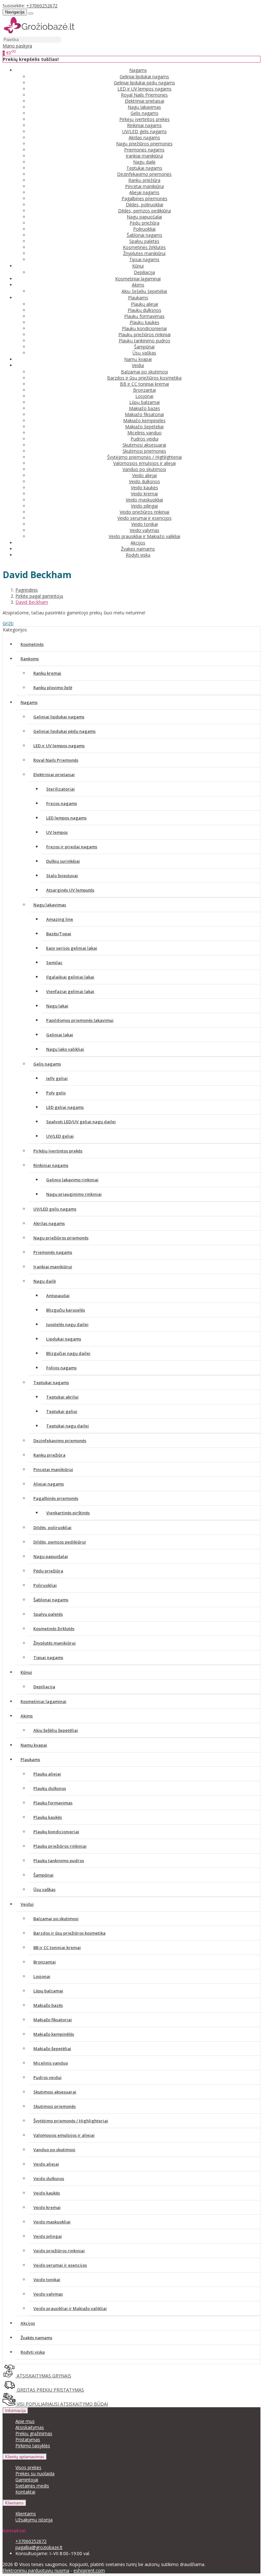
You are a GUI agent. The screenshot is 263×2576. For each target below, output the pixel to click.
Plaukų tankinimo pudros (144, 341)
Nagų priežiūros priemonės (144, 144)
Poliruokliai (144, 229)
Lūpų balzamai (144, 402)
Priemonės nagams (144, 150)
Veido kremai (144, 494)
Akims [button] (138, 285)
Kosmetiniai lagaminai (138, 279)
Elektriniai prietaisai (144, 101)
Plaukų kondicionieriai (144, 328)
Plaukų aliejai (144, 304)
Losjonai (144, 396)
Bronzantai (144, 390)
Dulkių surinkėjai (63, 861)
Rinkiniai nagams (144, 125)
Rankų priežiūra (144, 180)
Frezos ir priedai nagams (72, 847)
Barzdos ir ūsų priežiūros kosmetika (144, 378)
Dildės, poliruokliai (144, 205)
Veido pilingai (144, 506)
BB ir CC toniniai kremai (144, 384)
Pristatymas (28, 2439)
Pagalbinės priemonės (144, 198)
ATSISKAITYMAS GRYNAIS (43, 2376)
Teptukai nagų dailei (68, 1426)
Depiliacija (144, 272)
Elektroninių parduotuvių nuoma (36, 2570)
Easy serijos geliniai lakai (72, 948)
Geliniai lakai (60, 1035)
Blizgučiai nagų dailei (68, 1353)
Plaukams (30, 1759)
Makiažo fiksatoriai (144, 414)
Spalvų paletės (144, 241)
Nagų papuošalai (144, 217)
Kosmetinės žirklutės (144, 247)
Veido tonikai (144, 524)
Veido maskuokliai (144, 500)
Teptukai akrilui (62, 1397)
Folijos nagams (61, 1368)
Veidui (27, 1904)
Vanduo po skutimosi (144, 469)
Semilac (54, 963)
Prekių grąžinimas (34, 2433)
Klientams (14, 2503)
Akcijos (138, 543)
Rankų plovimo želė (53, 688)
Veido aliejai (144, 475)
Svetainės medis (32, 2486)
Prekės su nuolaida (35, 2473)
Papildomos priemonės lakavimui (80, 1020)
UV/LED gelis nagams (144, 131)
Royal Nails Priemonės (144, 95)
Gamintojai (27, 2480)
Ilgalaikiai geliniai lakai (70, 977)
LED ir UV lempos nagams (144, 89)
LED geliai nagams (65, 1107)
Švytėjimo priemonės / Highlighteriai (144, 457)
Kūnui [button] (138, 266)
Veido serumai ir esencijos (144, 518)
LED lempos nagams (66, 818)
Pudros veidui (144, 439)
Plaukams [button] (138, 298)
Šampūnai (144, 347)
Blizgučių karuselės (66, 1310)
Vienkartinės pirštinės (68, 1513)
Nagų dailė (144, 162)
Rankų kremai (47, 673)
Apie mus (25, 2421)
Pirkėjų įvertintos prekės (144, 119)
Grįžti (8, 623)
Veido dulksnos (144, 481)
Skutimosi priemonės (144, 451)
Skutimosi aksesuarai (144, 445)
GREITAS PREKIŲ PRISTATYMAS (50, 2390)
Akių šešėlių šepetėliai (144, 291)
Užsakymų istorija (34, 2520)
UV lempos (57, 832)
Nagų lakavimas (144, 107)
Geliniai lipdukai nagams (144, 77)
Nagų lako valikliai (65, 1049)
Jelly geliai (57, 1078)
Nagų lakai (57, 1006)
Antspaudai (58, 1296)
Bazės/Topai (59, 934)
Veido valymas (144, 530)
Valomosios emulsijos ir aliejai (144, 463)
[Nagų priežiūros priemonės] (39, 33)
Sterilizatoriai (60, 789)
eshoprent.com (89, 2570)
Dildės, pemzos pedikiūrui (144, 211)
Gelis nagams (144, 113)
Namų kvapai (138, 359)
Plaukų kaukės (144, 322)
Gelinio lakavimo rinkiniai (72, 1180)
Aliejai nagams (144, 192)
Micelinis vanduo (144, 433)
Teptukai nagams (144, 168)
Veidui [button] (138, 365)
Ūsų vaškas (144, 353)
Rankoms (30, 659)
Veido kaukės (144, 488)
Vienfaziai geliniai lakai (70, 991)
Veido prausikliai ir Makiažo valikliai (144, 536)
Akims (27, 1716)
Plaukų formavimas (144, 316)
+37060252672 (42, 6)
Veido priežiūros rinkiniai (144, 512)
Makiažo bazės (144, 408)
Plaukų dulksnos (144, 310)
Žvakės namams (138, 549)
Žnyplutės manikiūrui (144, 253)
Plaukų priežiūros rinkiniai (144, 334)
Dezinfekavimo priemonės (144, 174)
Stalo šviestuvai (62, 876)
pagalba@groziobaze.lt (39, 2547)
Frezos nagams (62, 803)
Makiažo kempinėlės (144, 420)
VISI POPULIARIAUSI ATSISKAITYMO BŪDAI (62, 2404)
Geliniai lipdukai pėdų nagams (144, 83)
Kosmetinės (32, 644)
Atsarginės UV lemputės (70, 890)
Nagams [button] (138, 70)
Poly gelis (56, 1093)
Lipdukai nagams (64, 1339)
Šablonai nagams (144, 235)
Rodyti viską (138, 555)
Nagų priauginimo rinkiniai (74, 1194)
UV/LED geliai (60, 1136)
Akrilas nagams (144, 137)
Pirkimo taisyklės (33, 2446)
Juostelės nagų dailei (67, 1324)
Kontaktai (25, 2492)
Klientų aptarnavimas (25, 2457)
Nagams (29, 702)
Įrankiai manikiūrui (144, 156)
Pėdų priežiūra (144, 223)
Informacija (15, 2411)
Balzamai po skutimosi (144, 372)
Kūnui (26, 1672)
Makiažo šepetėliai (144, 427)
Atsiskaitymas (30, 2427)
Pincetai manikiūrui (144, 186)
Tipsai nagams (144, 259)
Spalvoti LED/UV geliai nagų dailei (81, 1122)
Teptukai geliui (62, 1411)
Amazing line (60, 919)
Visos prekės (28, 2467)
